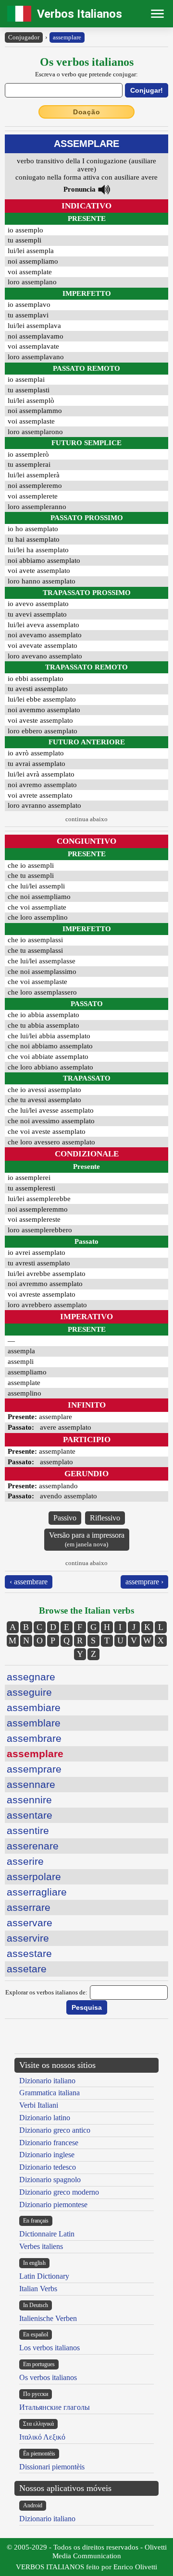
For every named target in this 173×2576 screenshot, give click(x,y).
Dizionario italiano (47, 2081)
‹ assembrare (29, 1582)
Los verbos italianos (49, 2348)
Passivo (65, 1518)
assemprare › (144, 1582)
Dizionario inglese (47, 2155)
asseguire (29, 1692)
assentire (28, 1830)
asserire (25, 1861)
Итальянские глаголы (55, 2407)
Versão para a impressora (87, 1539)
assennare (31, 1784)
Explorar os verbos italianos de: (46, 1992)
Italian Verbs (38, 2289)
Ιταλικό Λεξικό (42, 2437)
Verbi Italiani (39, 2105)
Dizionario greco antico (55, 2130)
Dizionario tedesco (48, 2167)
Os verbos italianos (48, 2377)
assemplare (67, 37)
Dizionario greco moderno (59, 2192)
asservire (28, 1938)
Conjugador (24, 37)
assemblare (34, 1723)
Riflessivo (105, 1518)
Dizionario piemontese (53, 2205)
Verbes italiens (41, 2246)
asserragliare (37, 1892)
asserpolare (34, 1877)
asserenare (33, 1846)
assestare (29, 1953)
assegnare (31, 1677)
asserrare (29, 1907)
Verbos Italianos (80, 14)
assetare (27, 1969)
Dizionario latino (45, 2118)
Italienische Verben (48, 2318)
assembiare (34, 1707)
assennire (29, 1800)
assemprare (34, 1769)
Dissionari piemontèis (52, 2467)
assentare (30, 1815)
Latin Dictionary (44, 2276)
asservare (30, 1923)
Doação (87, 112)
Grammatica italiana (49, 2093)
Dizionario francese (49, 2143)
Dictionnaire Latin (47, 2234)
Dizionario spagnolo (50, 2180)
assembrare (34, 1738)
